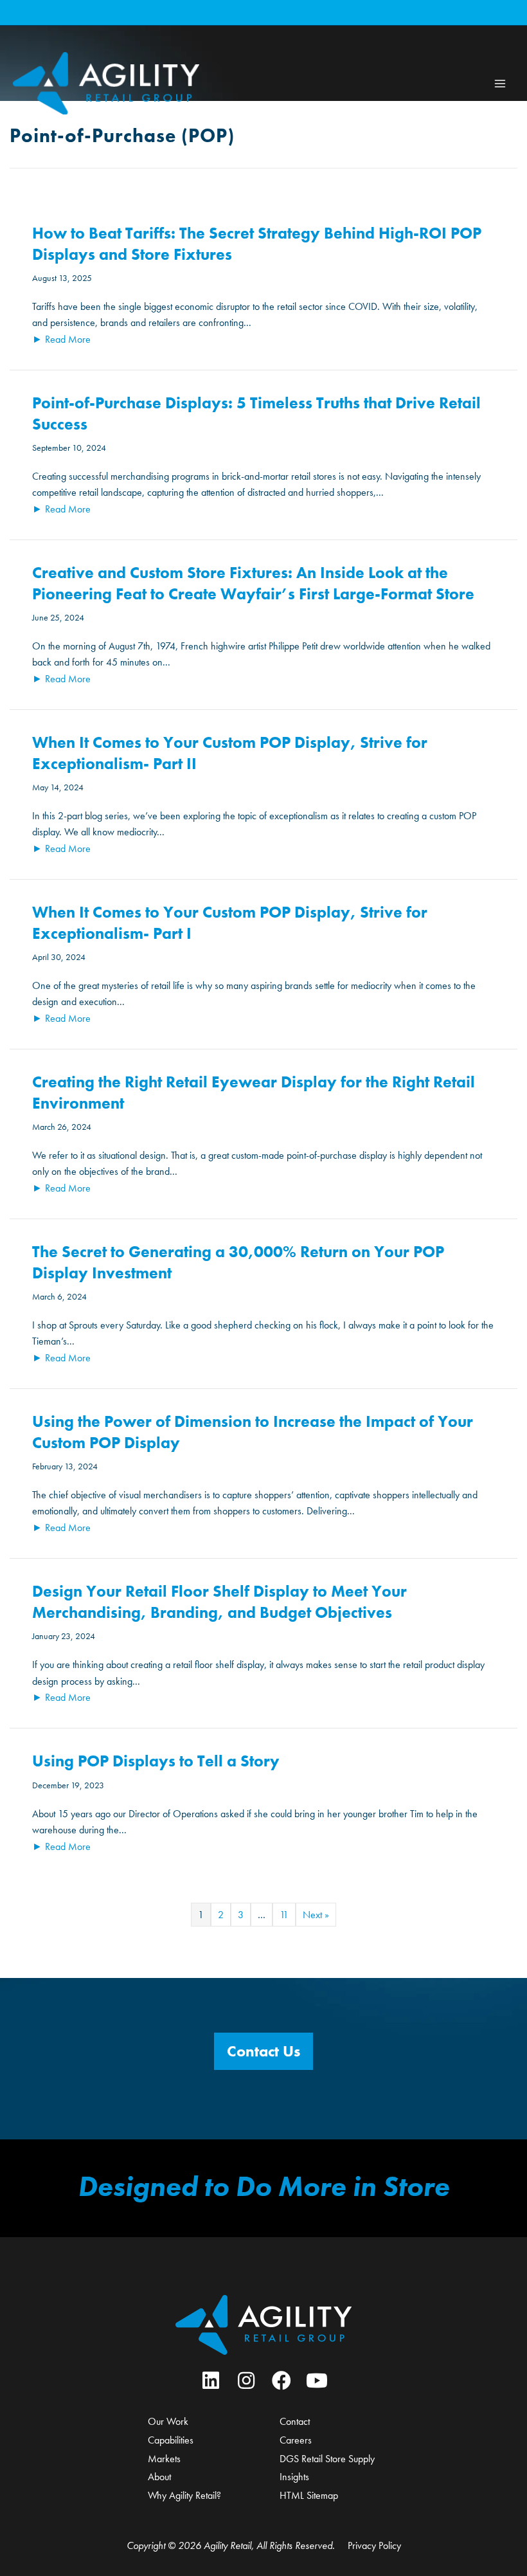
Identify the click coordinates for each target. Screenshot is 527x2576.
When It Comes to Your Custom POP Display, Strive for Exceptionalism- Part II (230, 753)
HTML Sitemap (309, 2495)
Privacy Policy (374, 2545)
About (159, 2477)
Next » (316, 1915)
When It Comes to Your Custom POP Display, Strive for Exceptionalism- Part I (230, 923)
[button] (263, 2051)
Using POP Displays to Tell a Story (156, 1761)
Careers (296, 2440)
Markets (164, 2459)
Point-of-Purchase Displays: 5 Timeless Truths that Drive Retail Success (256, 413)
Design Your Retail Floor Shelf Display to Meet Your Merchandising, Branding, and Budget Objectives (219, 1602)
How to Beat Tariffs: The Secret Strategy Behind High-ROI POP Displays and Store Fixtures (257, 244)
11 (284, 1915)
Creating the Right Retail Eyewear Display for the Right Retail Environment (254, 1093)
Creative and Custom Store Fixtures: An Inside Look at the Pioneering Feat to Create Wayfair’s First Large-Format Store (253, 583)
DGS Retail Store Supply (327, 2459)
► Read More (61, 339)
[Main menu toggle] (500, 83)
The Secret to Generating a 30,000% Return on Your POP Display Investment (238, 1262)
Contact (295, 2421)
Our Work (168, 2421)
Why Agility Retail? (184, 2495)
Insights (294, 2477)
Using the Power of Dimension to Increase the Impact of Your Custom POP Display (253, 1432)
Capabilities (171, 2440)
